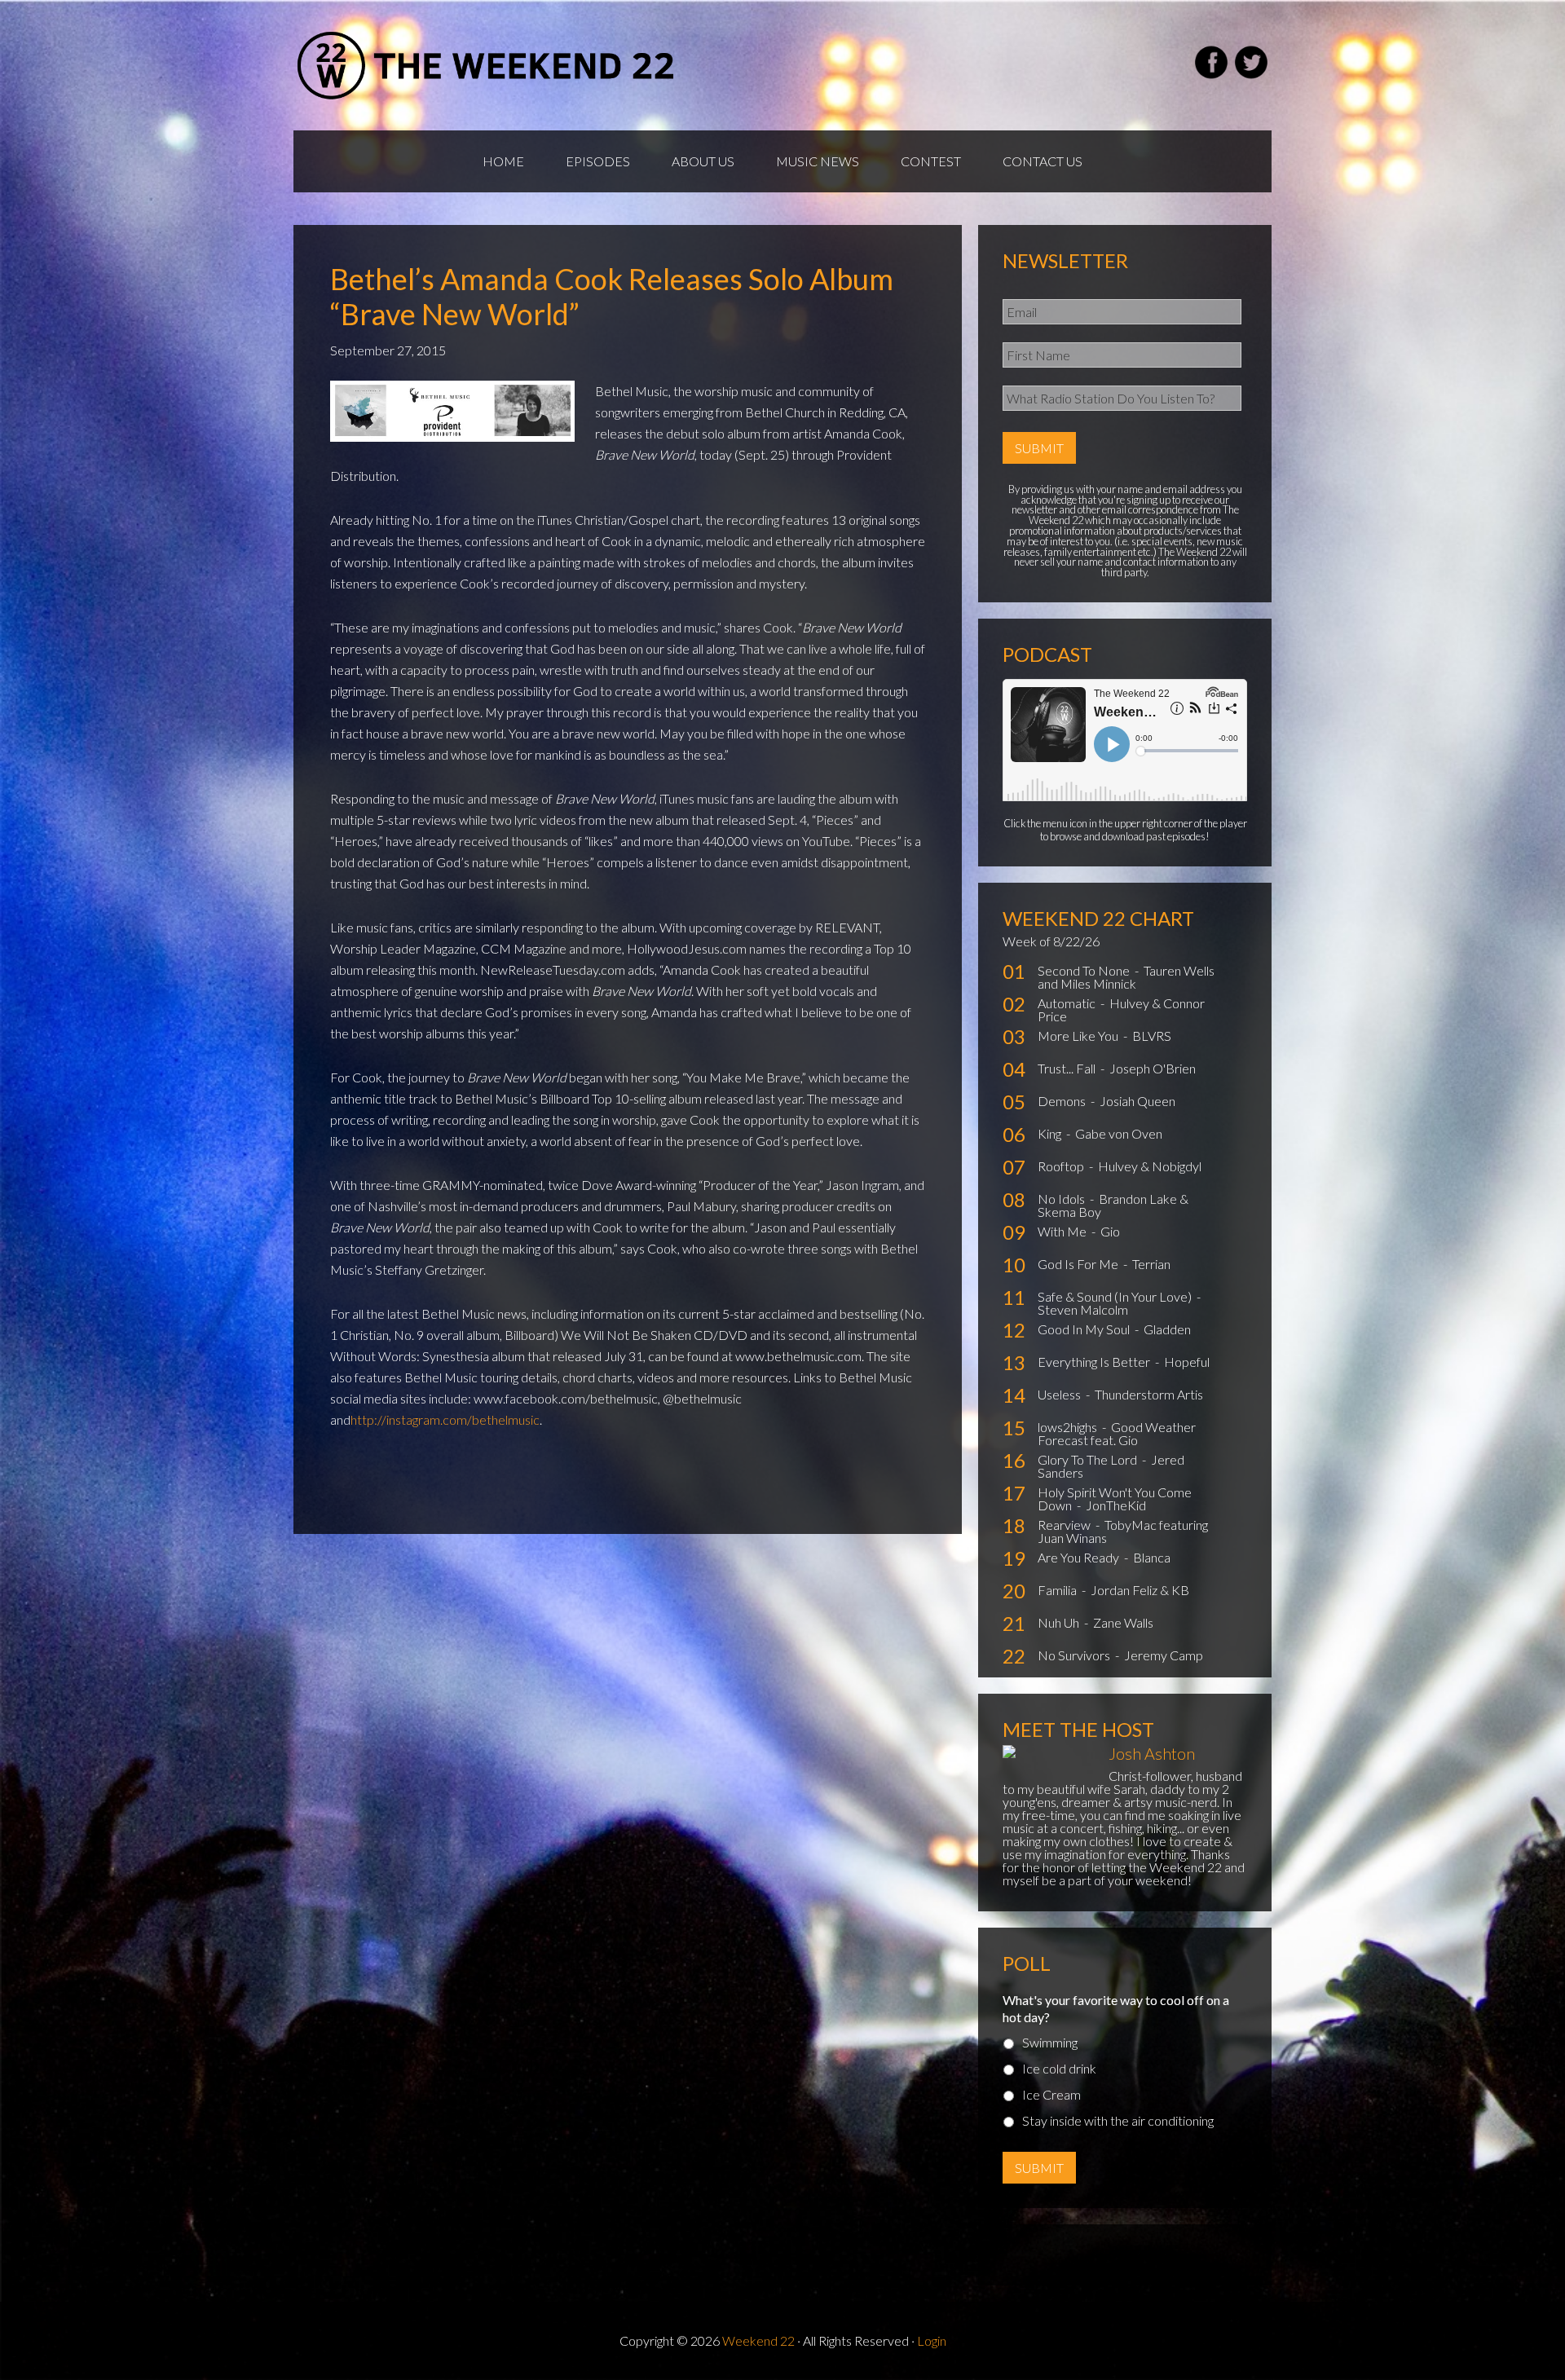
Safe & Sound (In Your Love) (1116, 1296)
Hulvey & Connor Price (1121, 1009)
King (1051, 1133)
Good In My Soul (1085, 1329)
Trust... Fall (1068, 1068)
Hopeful (1187, 1362)
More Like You (1079, 1036)
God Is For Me (1079, 1264)
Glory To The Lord (1089, 1459)
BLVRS (1152, 1036)
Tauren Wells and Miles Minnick (1126, 977)
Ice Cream (1051, 2094)
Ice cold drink (1059, 2068)
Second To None (1085, 970)
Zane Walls (1123, 1622)
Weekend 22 (758, 2340)
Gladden (1167, 1329)
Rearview (1065, 1525)
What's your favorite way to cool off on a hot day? (1116, 2008)
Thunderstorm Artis (1149, 1394)
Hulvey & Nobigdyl (1150, 1166)
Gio (1110, 1231)
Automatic (1068, 1003)
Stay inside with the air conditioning (1118, 2120)
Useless (1060, 1394)
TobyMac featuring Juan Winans (1123, 1531)
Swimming (1050, 2042)
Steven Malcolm (1083, 1309)
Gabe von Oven (1119, 1133)
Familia (1058, 1590)
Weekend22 (487, 65)
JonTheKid (1116, 1505)
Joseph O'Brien (1153, 1068)
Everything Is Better (1095, 1362)
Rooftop (1062, 1166)
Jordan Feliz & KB (1140, 1590)
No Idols (1062, 1199)
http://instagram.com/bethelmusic (445, 1419)
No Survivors (1075, 1655)
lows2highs (1069, 1427)
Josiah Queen (1137, 1101)
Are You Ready (1080, 1557)
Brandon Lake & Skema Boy (1113, 1205)
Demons (1063, 1101)
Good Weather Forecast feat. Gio (1117, 1433)
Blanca (1152, 1557)
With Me (1063, 1231)
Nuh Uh (1060, 1622)
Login (932, 2340)
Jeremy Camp (1164, 1655)
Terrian (1151, 1264)
